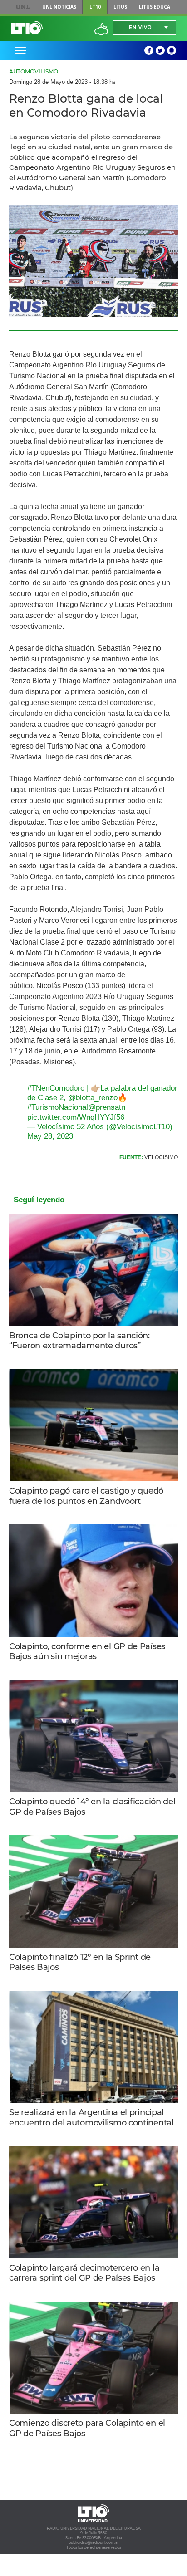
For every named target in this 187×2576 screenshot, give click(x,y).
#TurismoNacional (58, 1107)
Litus (120, 7)
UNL (23, 7)
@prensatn (107, 1107)
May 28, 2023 (50, 1136)
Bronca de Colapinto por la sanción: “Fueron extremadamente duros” (79, 1341)
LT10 (95, 7)
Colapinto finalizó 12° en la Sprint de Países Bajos (80, 1962)
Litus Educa (155, 7)
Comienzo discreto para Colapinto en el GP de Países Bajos (87, 2428)
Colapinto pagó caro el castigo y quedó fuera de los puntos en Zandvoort (86, 1496)
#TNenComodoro (56, 1088)
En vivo (140, 27)
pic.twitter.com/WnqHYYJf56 (76, 1117)
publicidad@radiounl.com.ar (94, 2542)
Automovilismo (34, 71)
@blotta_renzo (93, 1098)
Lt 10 (27, 28)
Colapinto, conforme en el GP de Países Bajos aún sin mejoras (87, 1652)
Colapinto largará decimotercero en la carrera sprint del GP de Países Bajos (84, 2273)
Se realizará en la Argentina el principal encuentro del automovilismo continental (91, 2118)
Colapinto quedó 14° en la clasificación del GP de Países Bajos (92, 1807)
